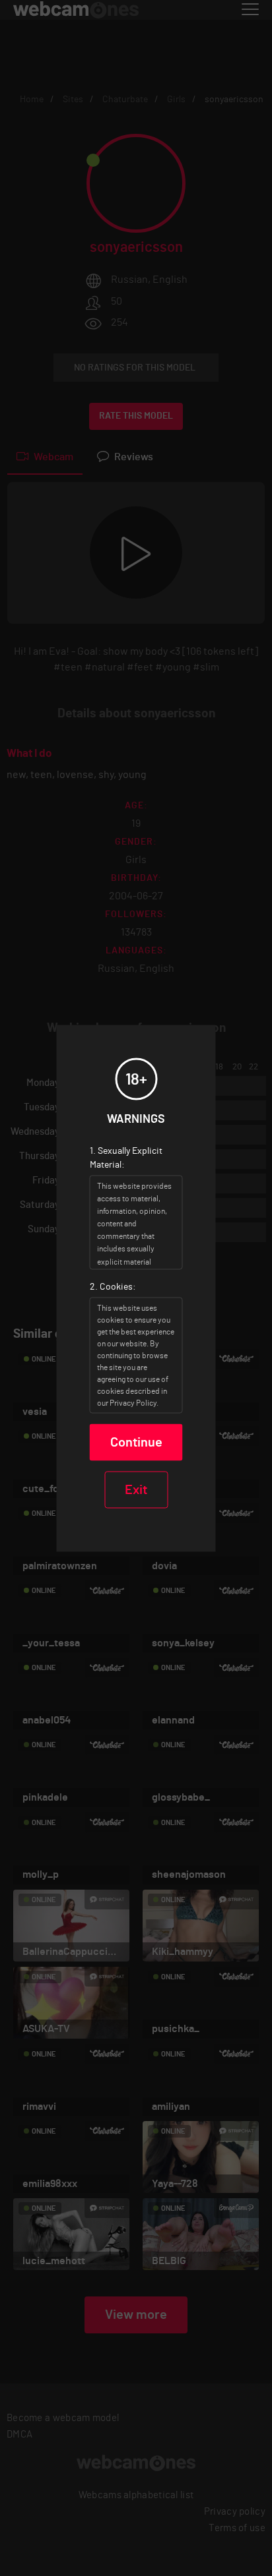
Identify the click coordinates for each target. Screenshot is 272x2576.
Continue (136, 1442)
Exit (136, 1489)
